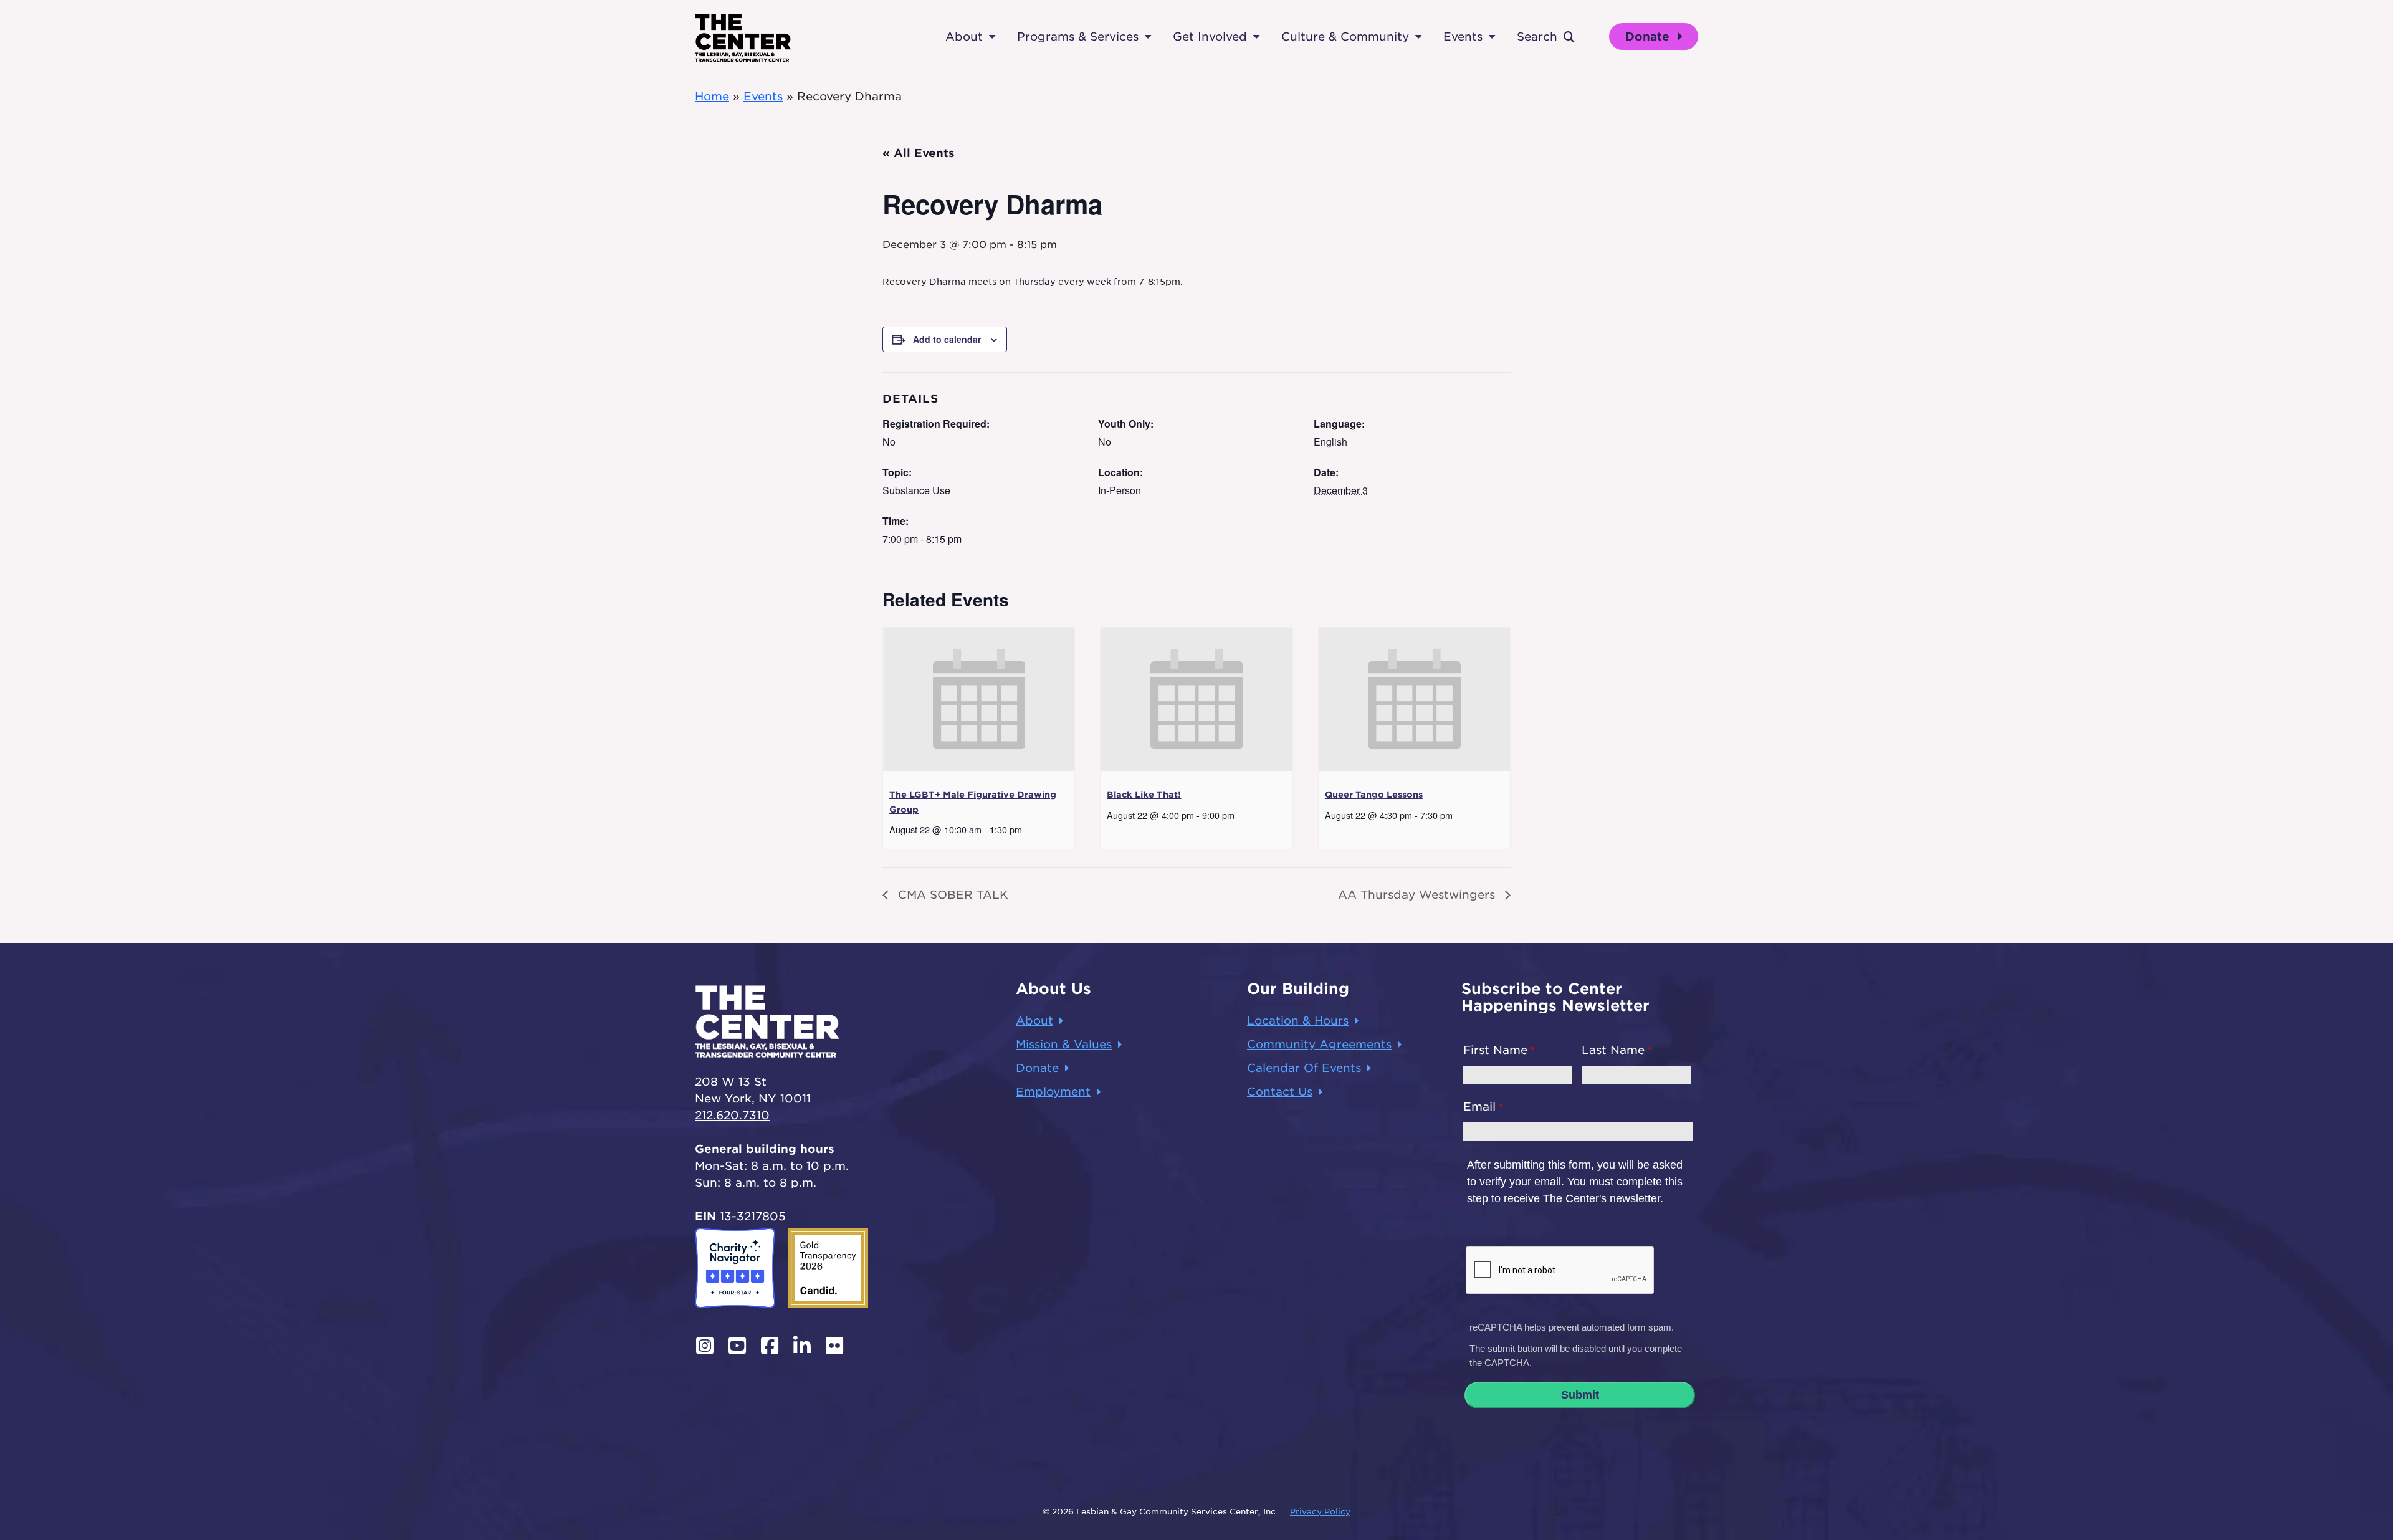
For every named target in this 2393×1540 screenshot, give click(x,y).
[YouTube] (737, 1346)
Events (1463, 36)
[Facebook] (770, 1346)
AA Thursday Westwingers (1418, 895)
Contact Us (1280, 1092)
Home (712, 96)
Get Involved (1210, 36)
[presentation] (979, 699)
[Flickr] (834, 1346)
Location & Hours (1298, 1021)
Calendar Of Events (1304, 1068)
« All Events (919, 153)
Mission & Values (1064, 1044)
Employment (1053, 1092)
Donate (1649, 36)
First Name (1495, 1050)
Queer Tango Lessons (1374, 795)
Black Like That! (1144, 795)
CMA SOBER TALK (951, 895)
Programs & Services (1078, 36)
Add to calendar (947, 339)
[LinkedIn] (802, 1346)
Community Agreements (1319, 1044)
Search (1537, 36)
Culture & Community (1345, 36)
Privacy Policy (1320, 1512)
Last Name (1613, 1050)
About (964, 36)
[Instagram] (705, 1346)
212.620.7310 (732, 1115)
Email (1479, 1107)
